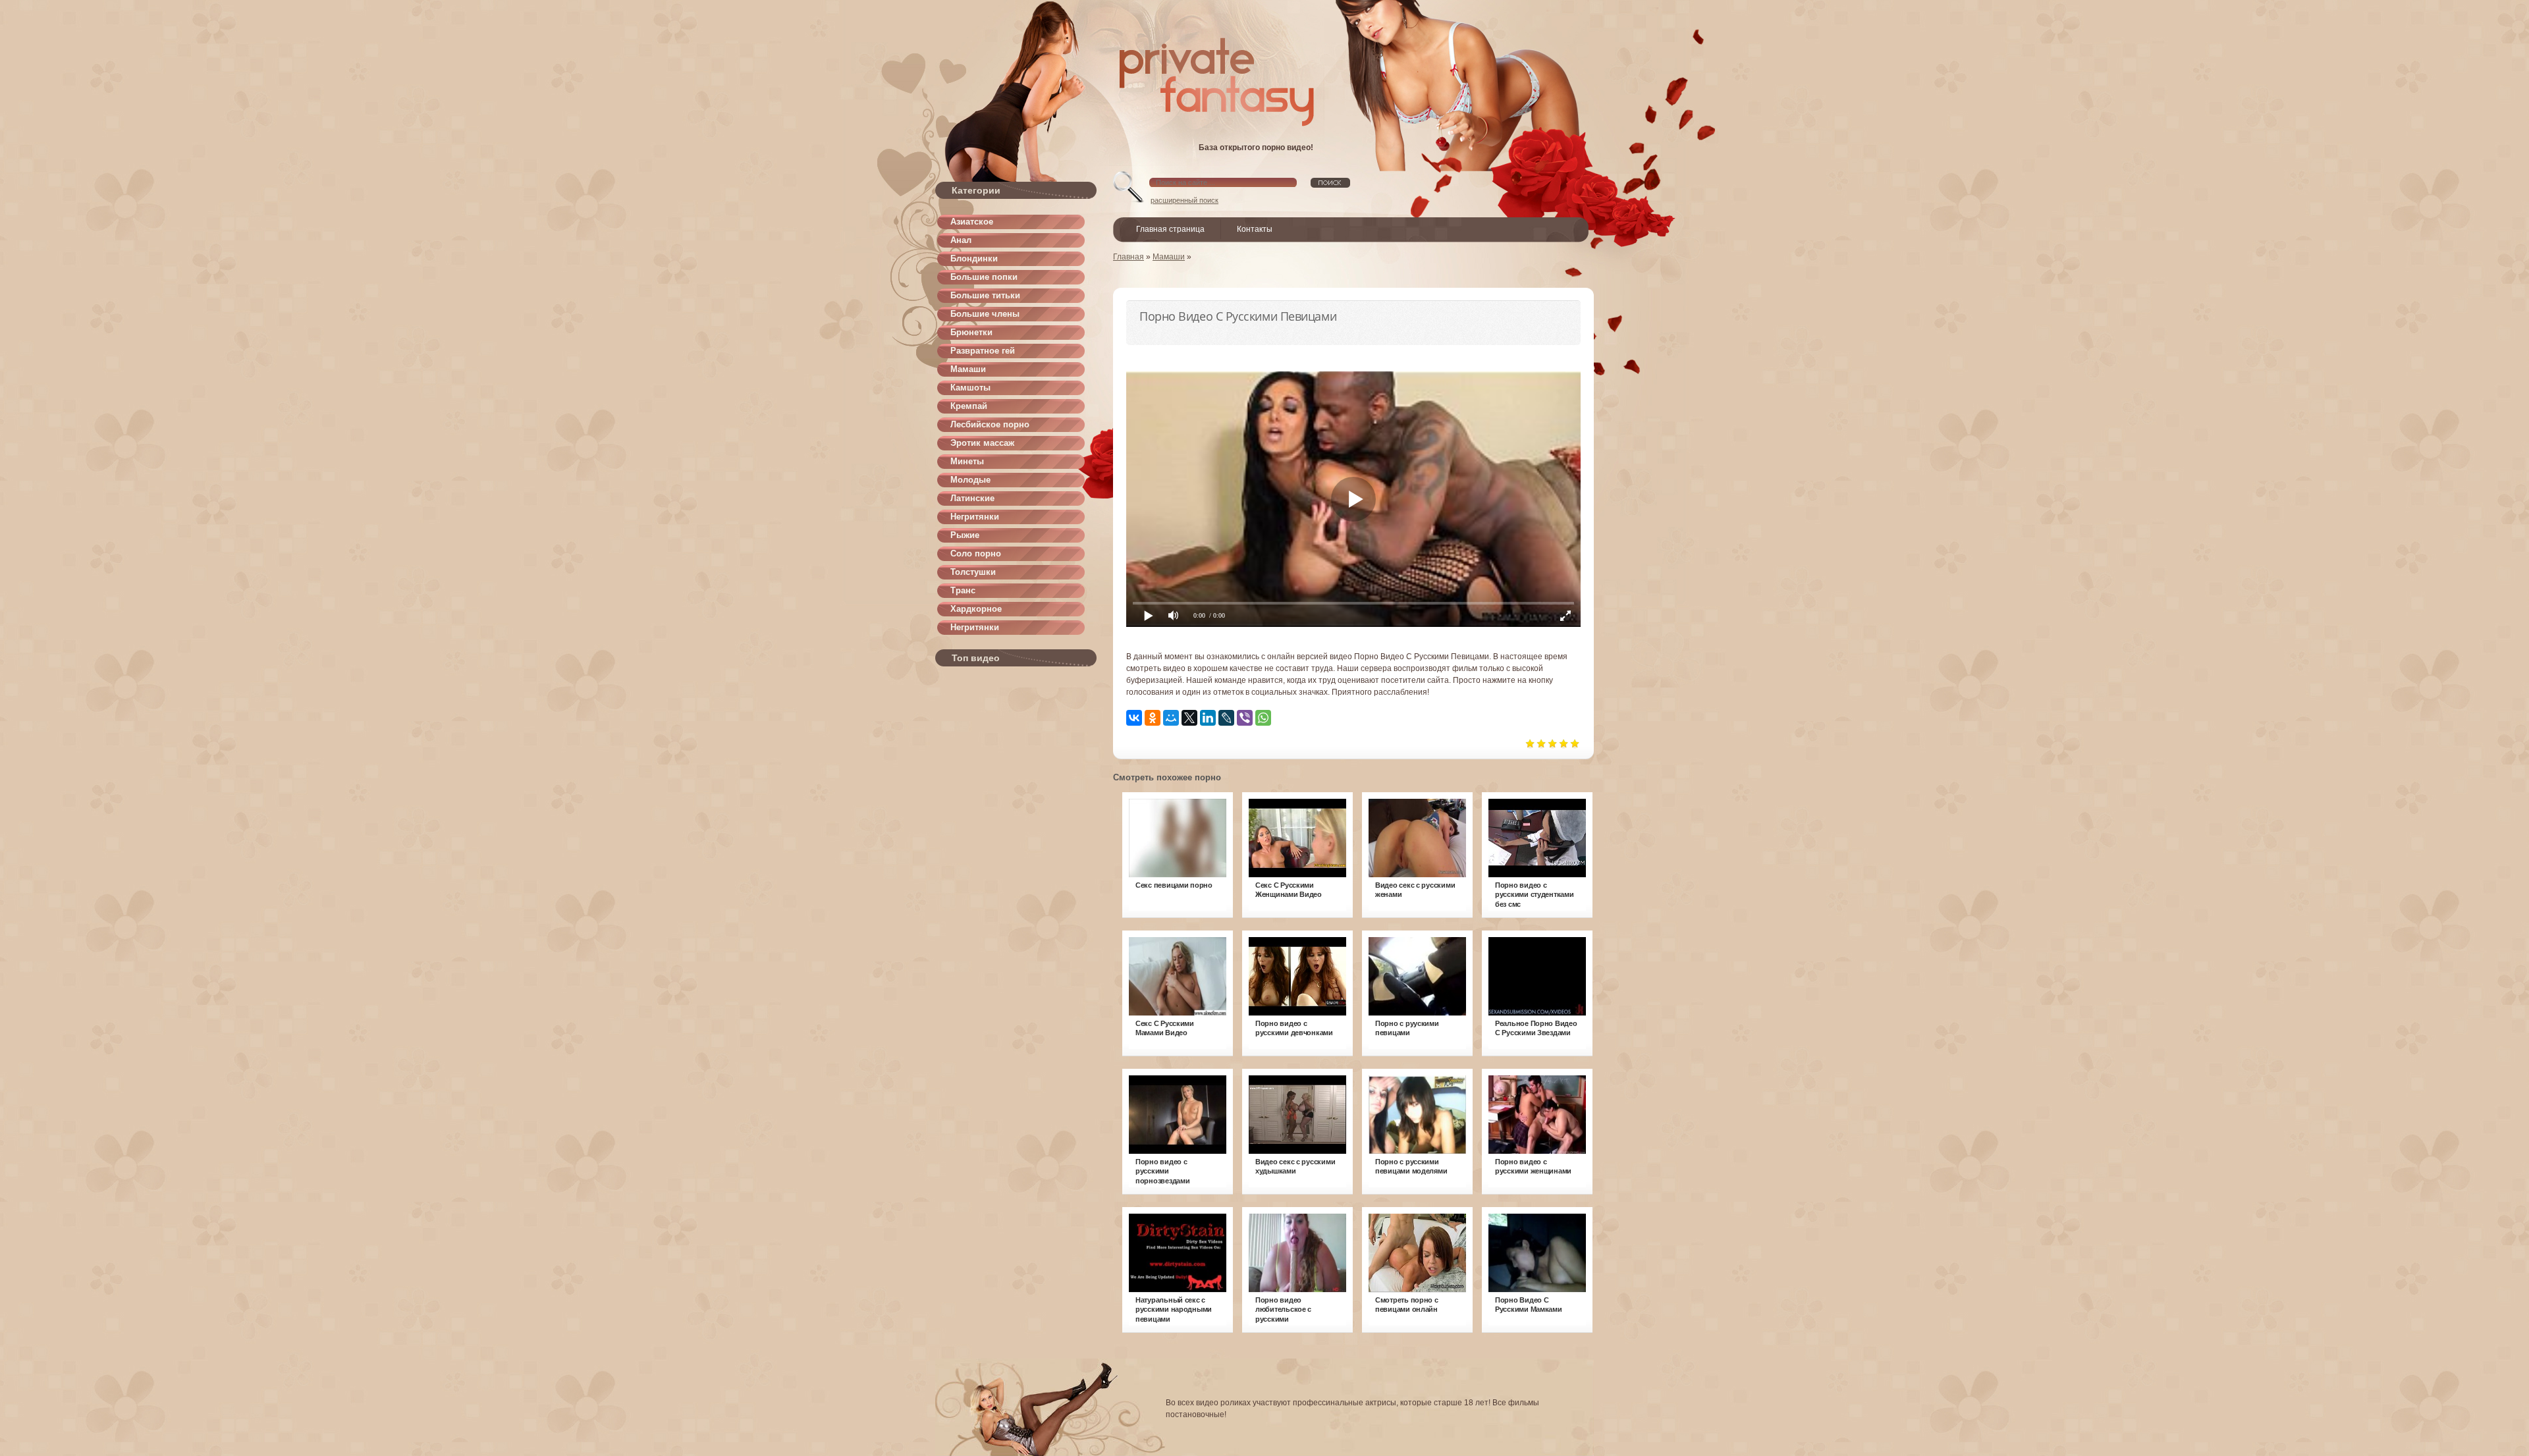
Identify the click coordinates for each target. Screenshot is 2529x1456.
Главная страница (1170, 229)
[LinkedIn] (1208, 718)
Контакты (1255, 229)
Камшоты (970, 388)
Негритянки (975, 517)
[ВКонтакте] (1134, 718)
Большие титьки (985, 295)
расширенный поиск (1184, 200)
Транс (963, 590)
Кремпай (969, 406)
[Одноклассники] (1153, 718)
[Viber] (1245, 718)
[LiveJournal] (1226, 718)
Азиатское (972, 222)
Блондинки (974, 258)
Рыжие (965, 535)
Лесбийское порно (990, 424)
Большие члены (985, 314)
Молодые (970, 480)
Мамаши (968, 369)
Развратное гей (983, 351)
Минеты (967, 461)
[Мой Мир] (1171, 718)
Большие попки (984, 277)
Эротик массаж (982, 443)
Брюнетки (971, 332)
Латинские (972, 498)
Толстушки (973, 572)
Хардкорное (976, 609)
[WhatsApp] (1263, 718)
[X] (1189, 718)
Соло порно (976, 553)
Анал (961, 240)
